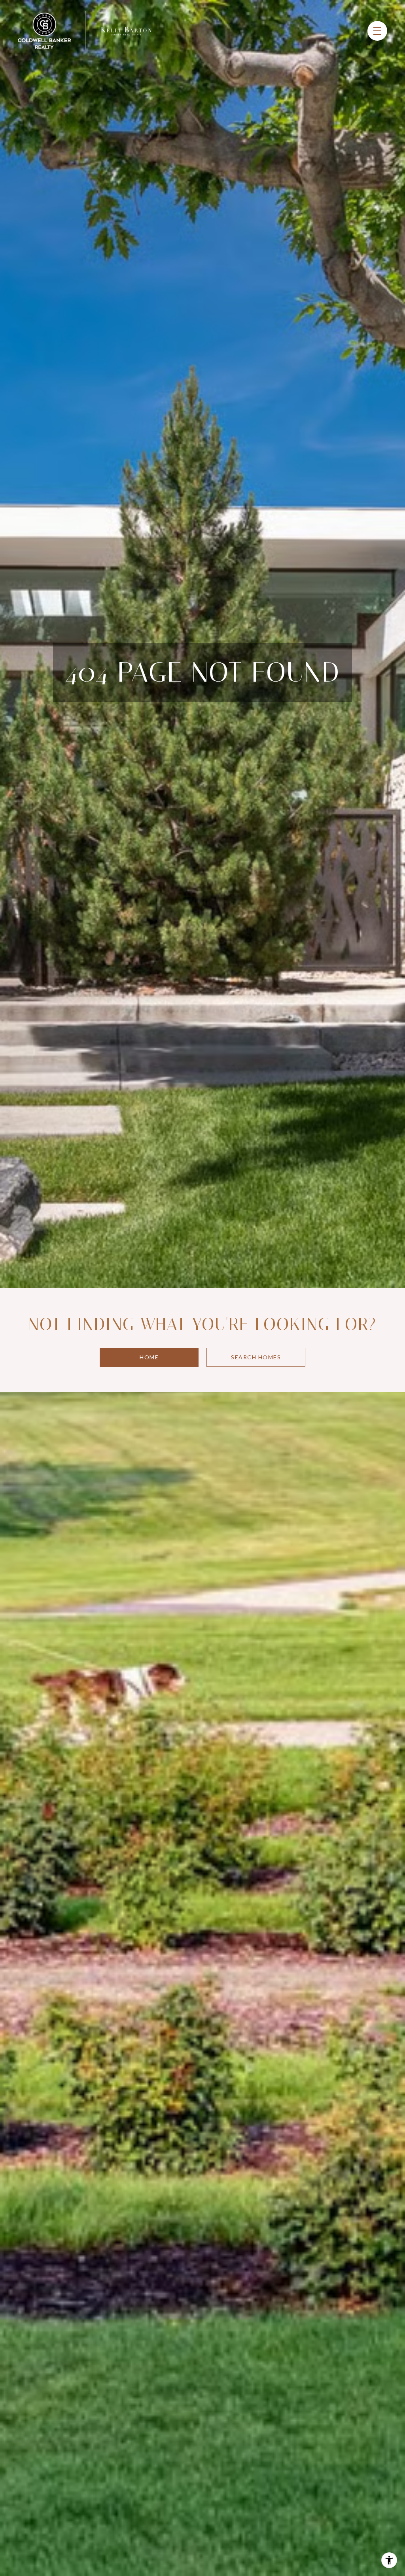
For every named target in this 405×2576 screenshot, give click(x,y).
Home (149, 1357)
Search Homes (256, 1357)
